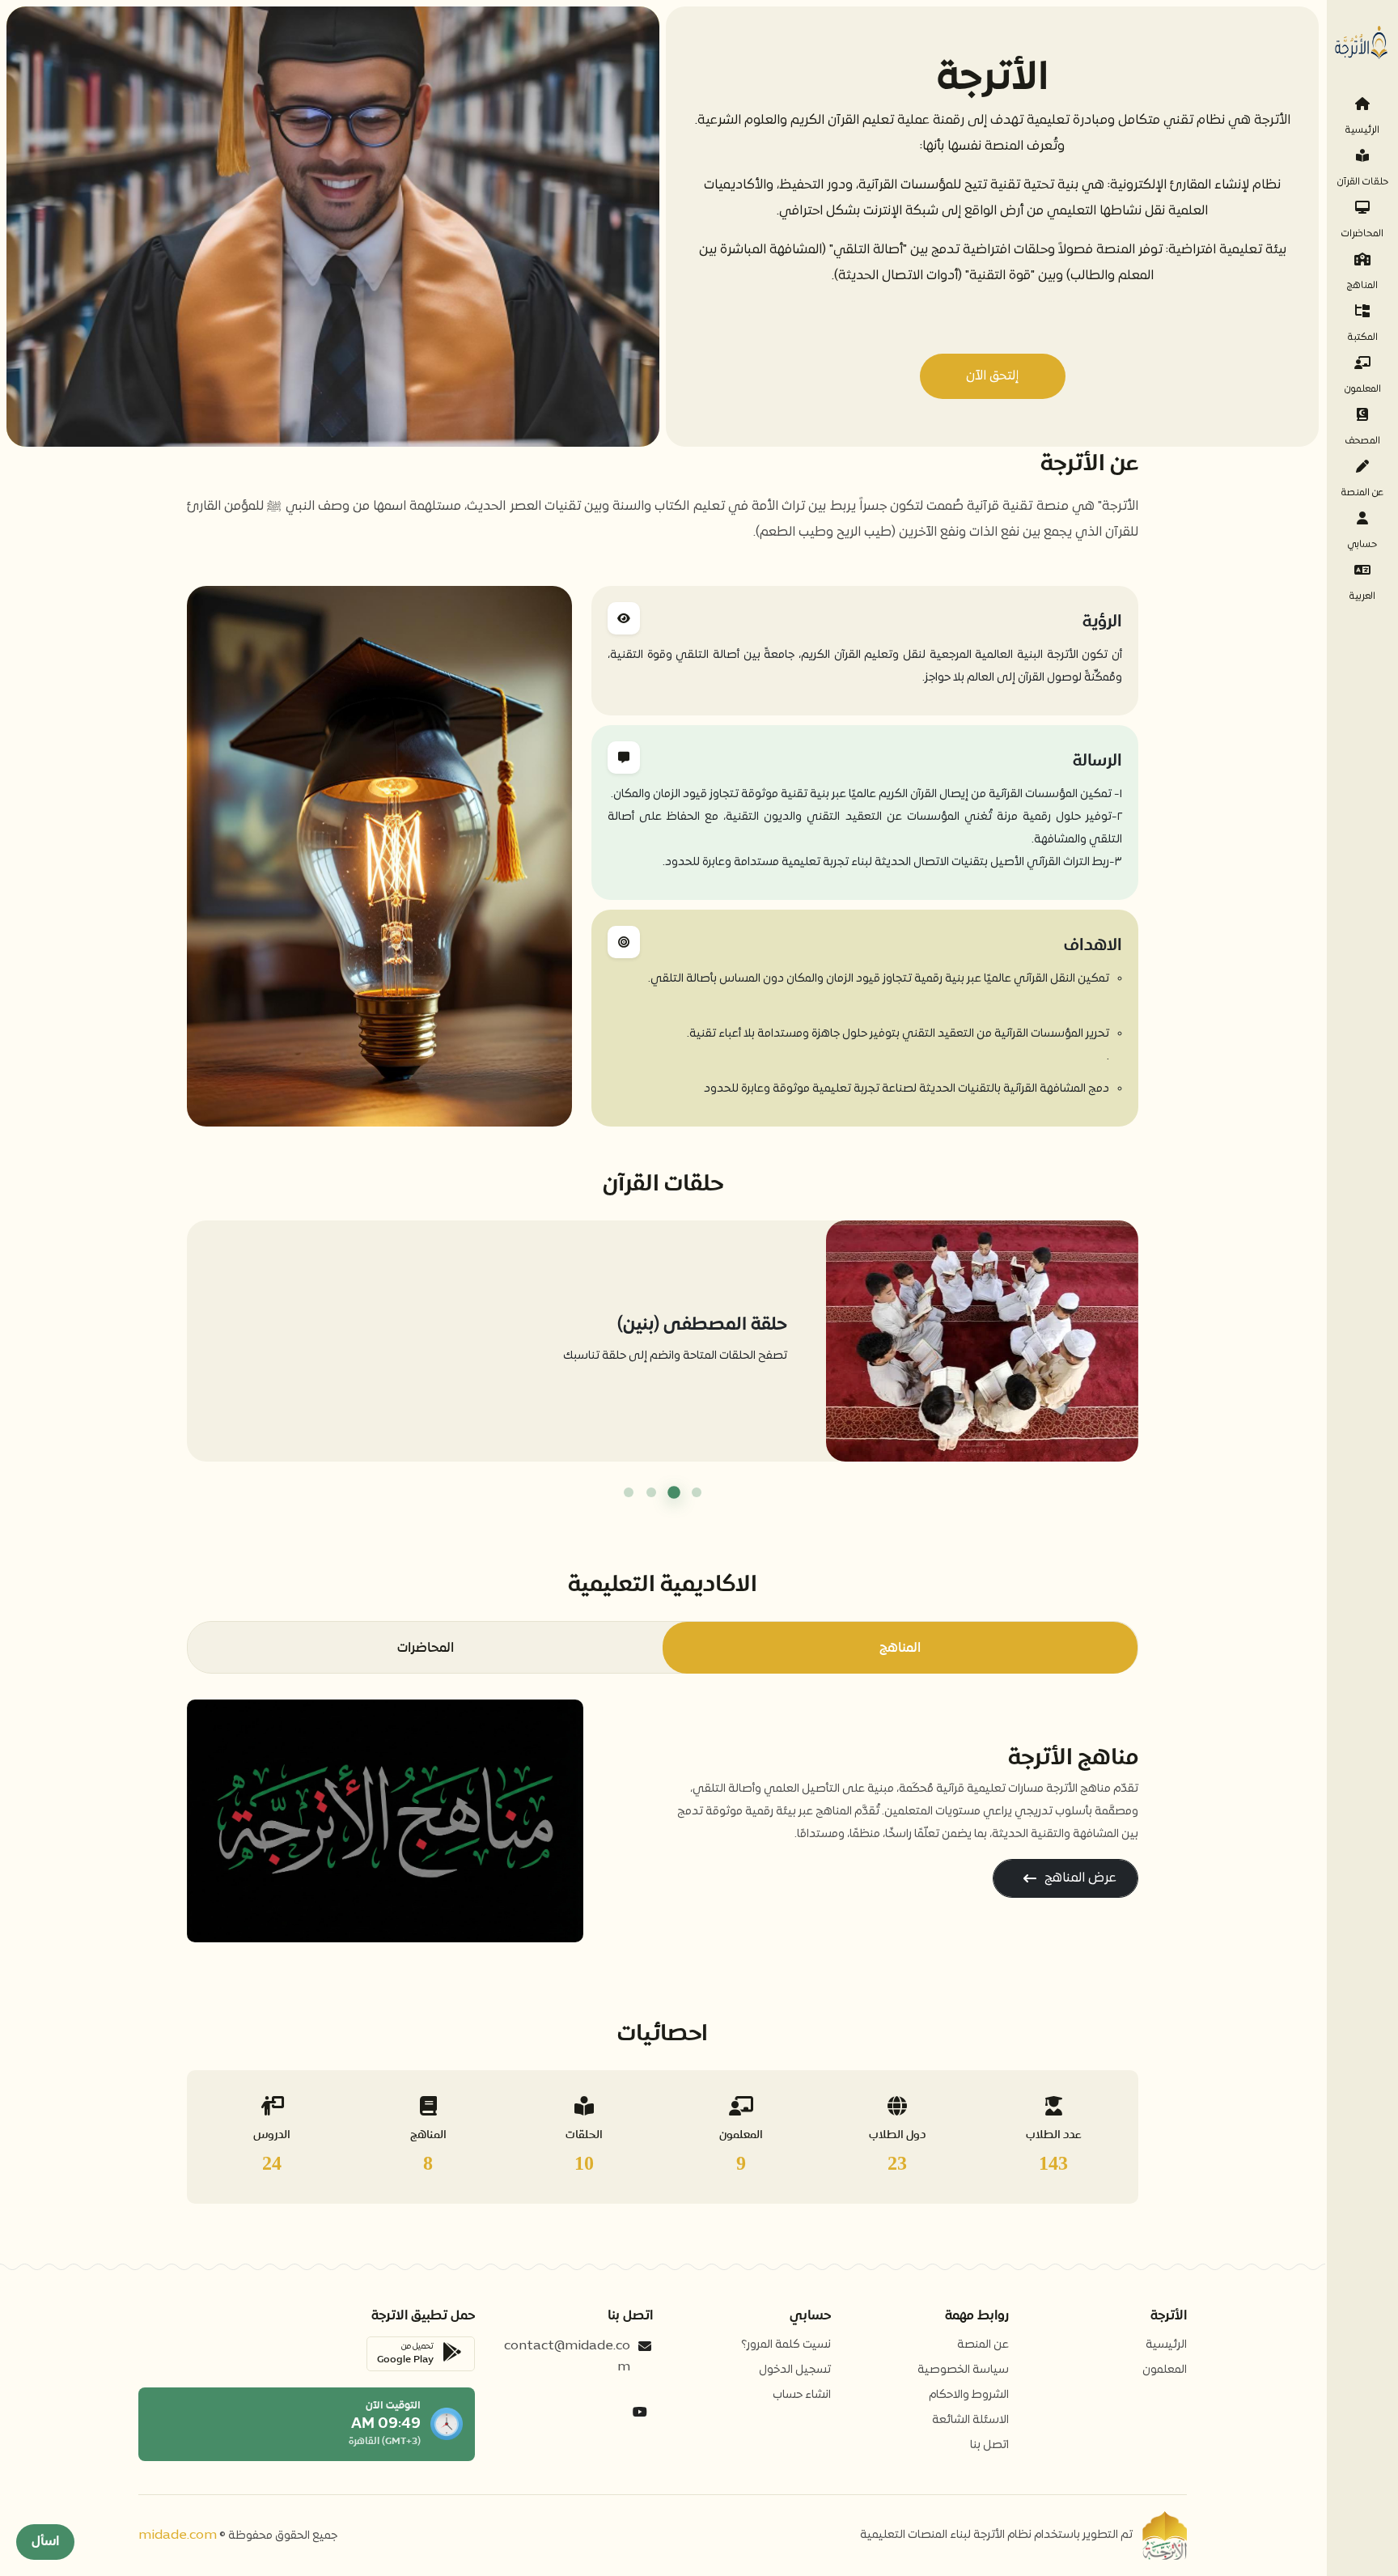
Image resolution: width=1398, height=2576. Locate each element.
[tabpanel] (663, 1821)
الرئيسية (1166, 2345)
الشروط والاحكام (969, 2395)
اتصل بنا (989, 2445)
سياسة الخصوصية (963, 2370)
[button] (697, 1492)
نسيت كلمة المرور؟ (786, 2345)
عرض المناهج (1080, 1878)
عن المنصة (983, 2345)
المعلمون (1165, 2370)
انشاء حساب (802, 2395)
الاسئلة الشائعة (970, 2420)
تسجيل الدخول (795, 2370)
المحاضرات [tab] (426, 1648)
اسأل (45, 2542)
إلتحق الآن (992, 376)
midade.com (178, 2536)
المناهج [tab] (900, 1648)
